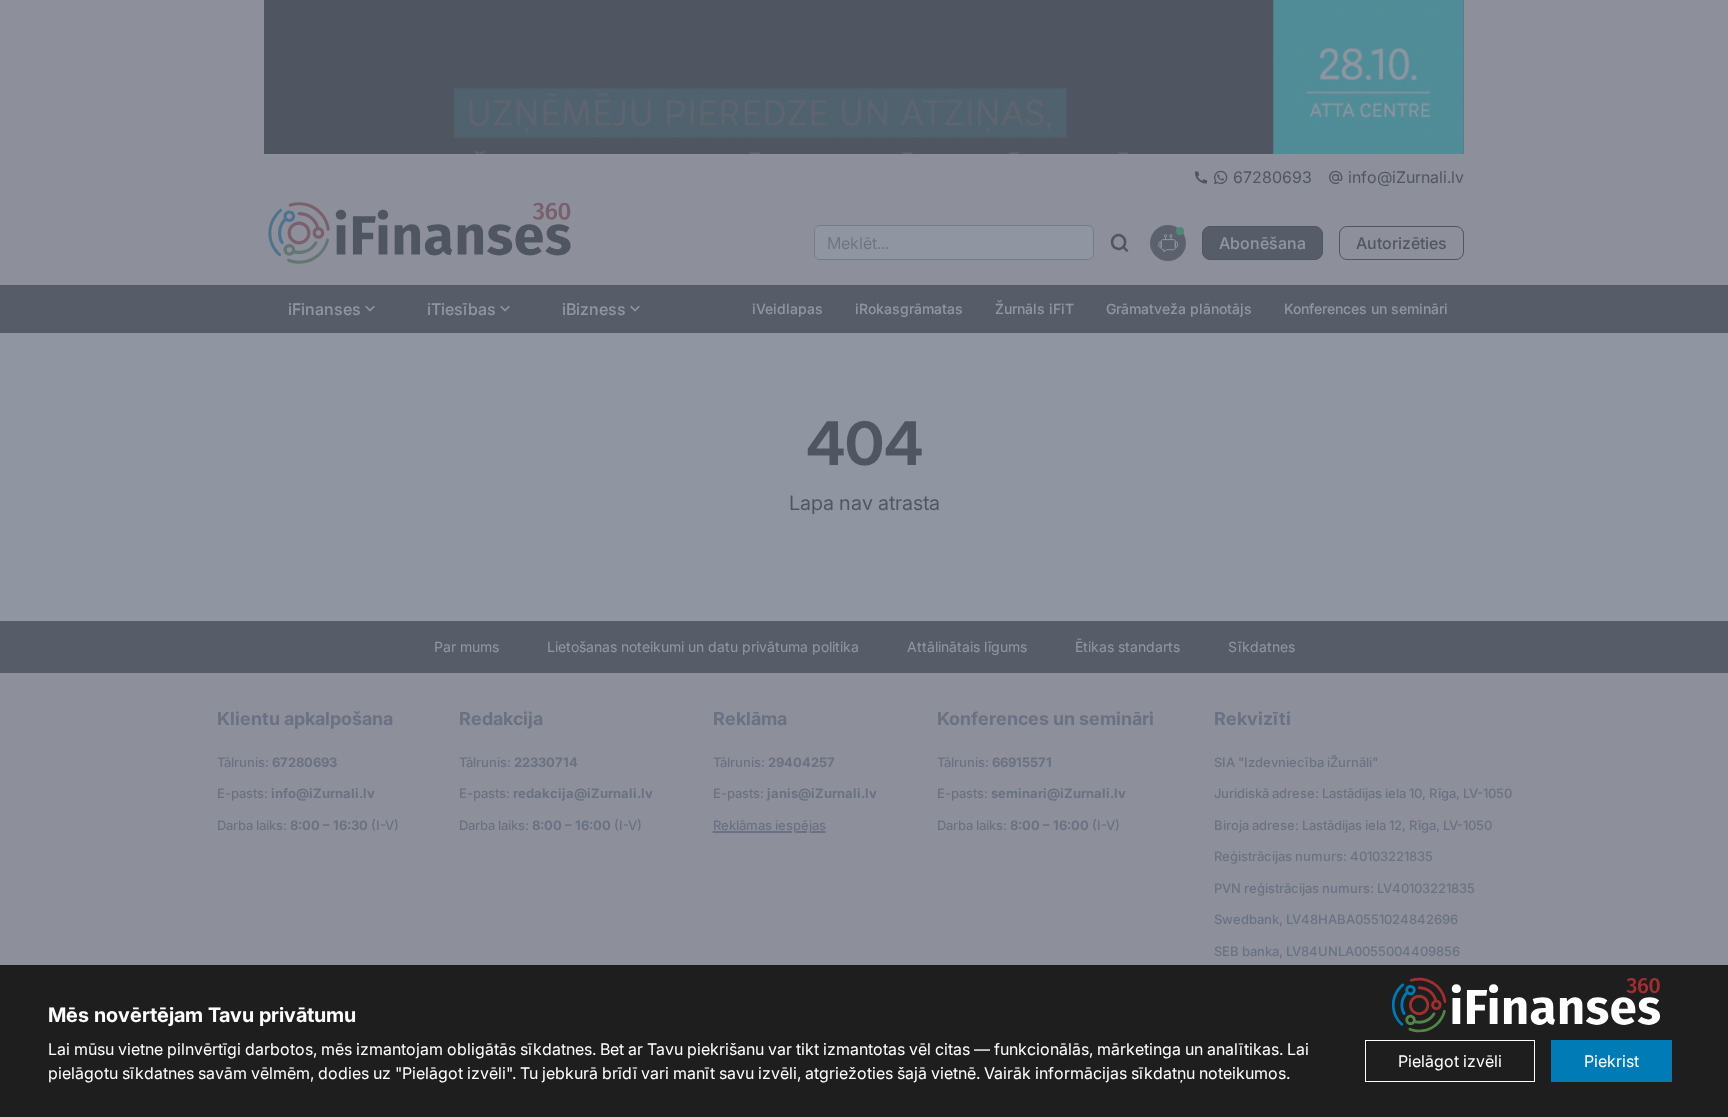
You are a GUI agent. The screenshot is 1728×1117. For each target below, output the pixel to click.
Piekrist (1611, 1061)
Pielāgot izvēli (1450, 1061)
